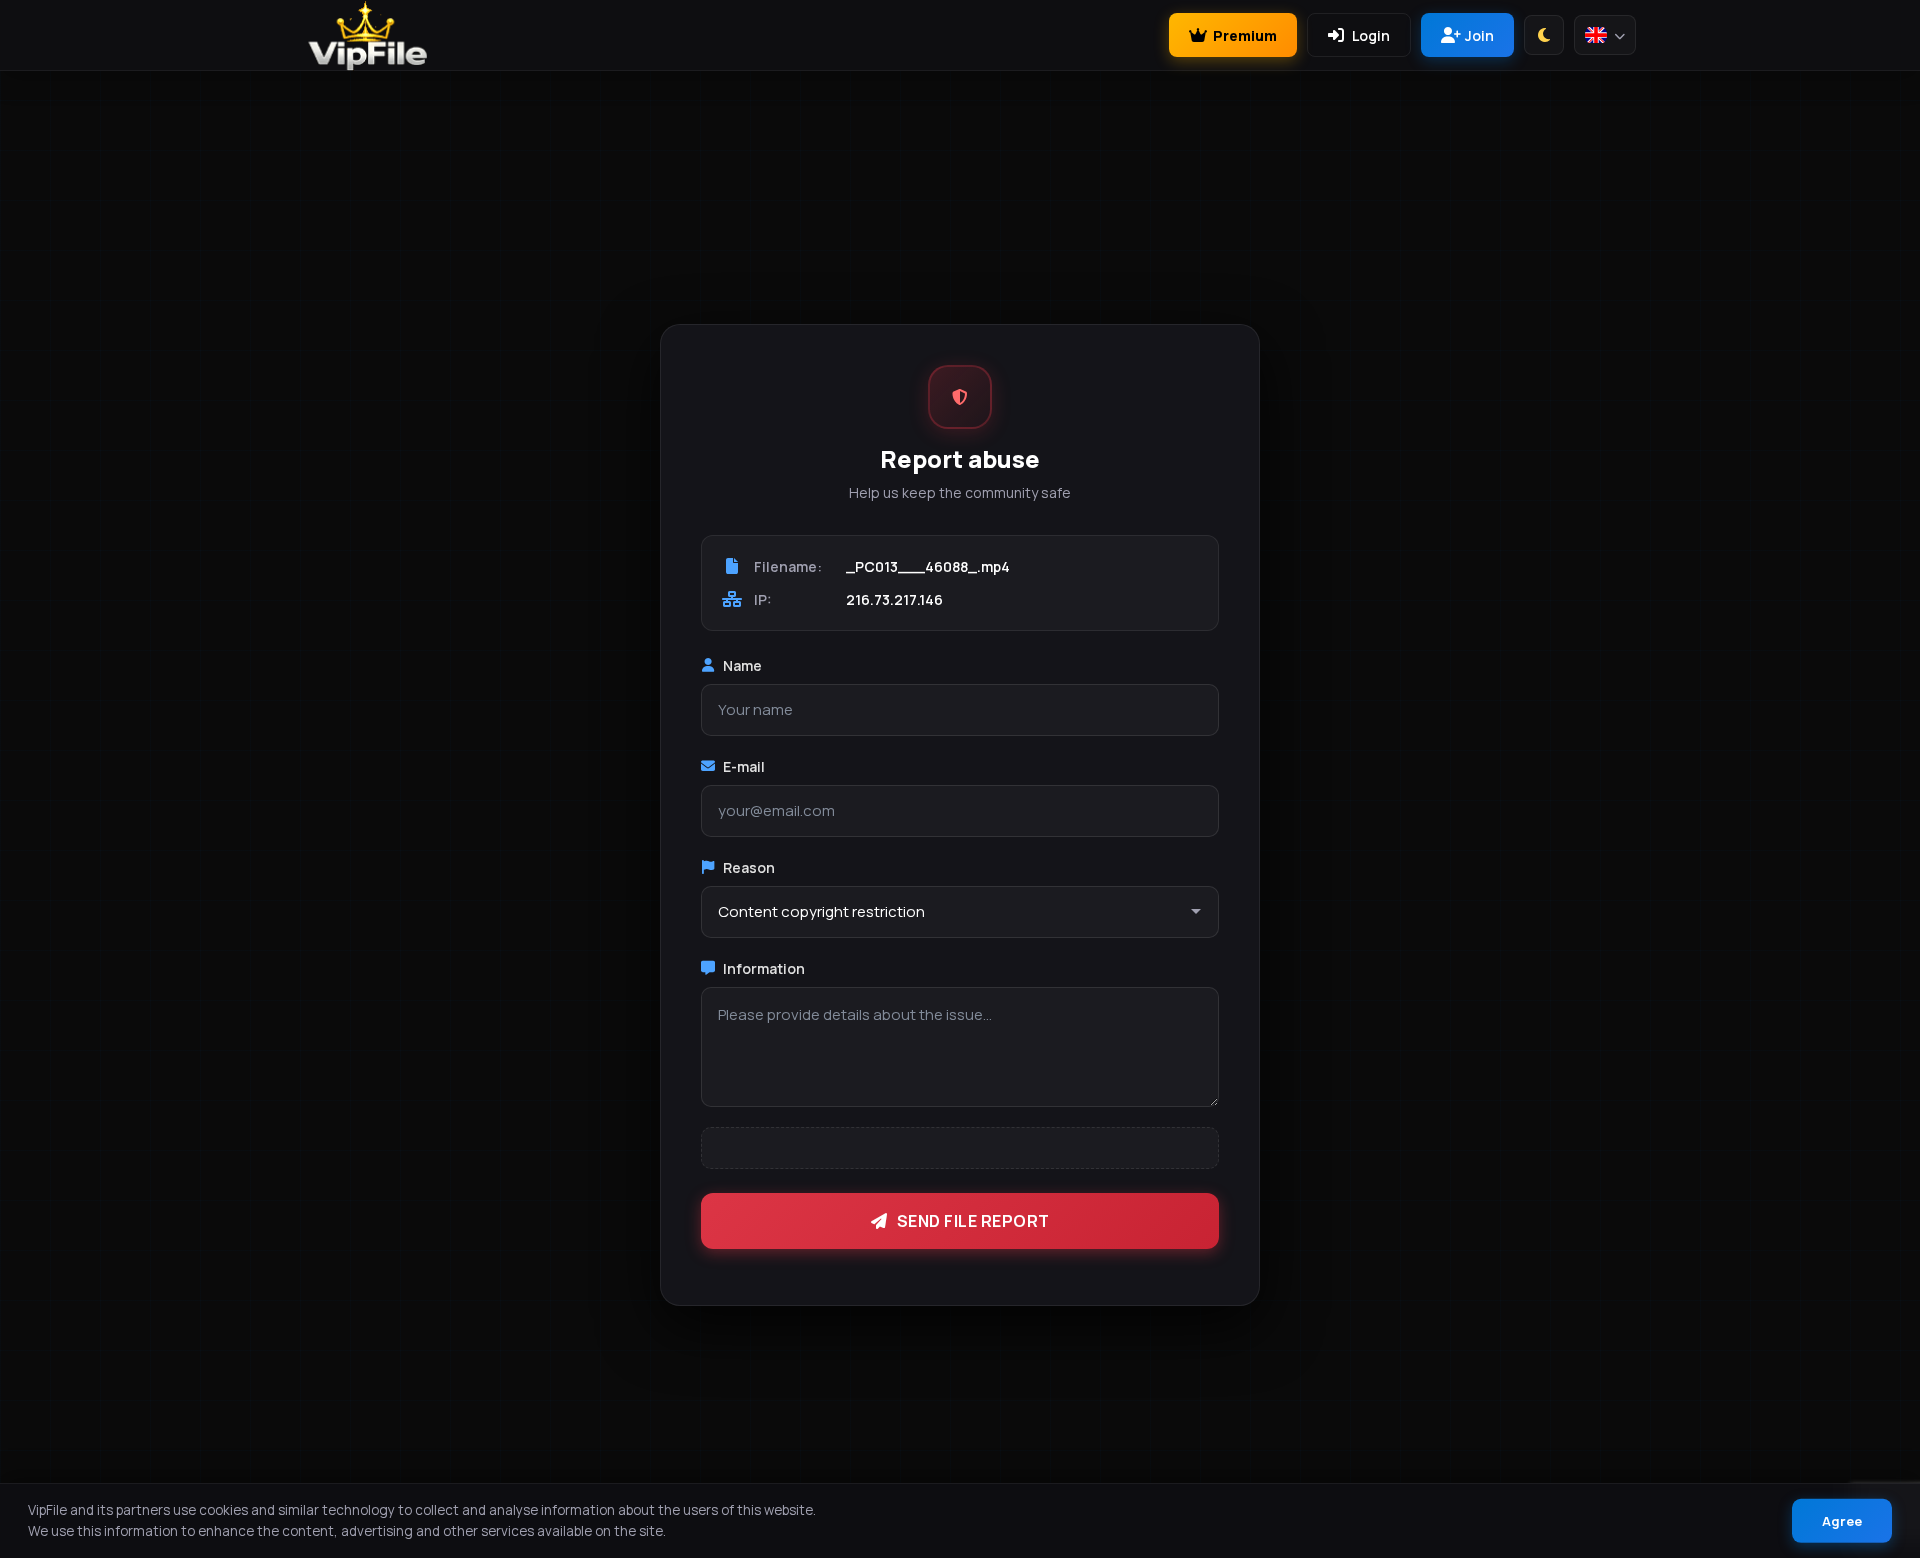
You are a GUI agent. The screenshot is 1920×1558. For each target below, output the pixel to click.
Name (742, 665)
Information (764, 968)
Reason (749, 867)
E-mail (744, 766)
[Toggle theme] (1544, 35)
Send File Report (973, 1221)
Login (1371, 35)
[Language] (1605, 35)
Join (1479, 35)
